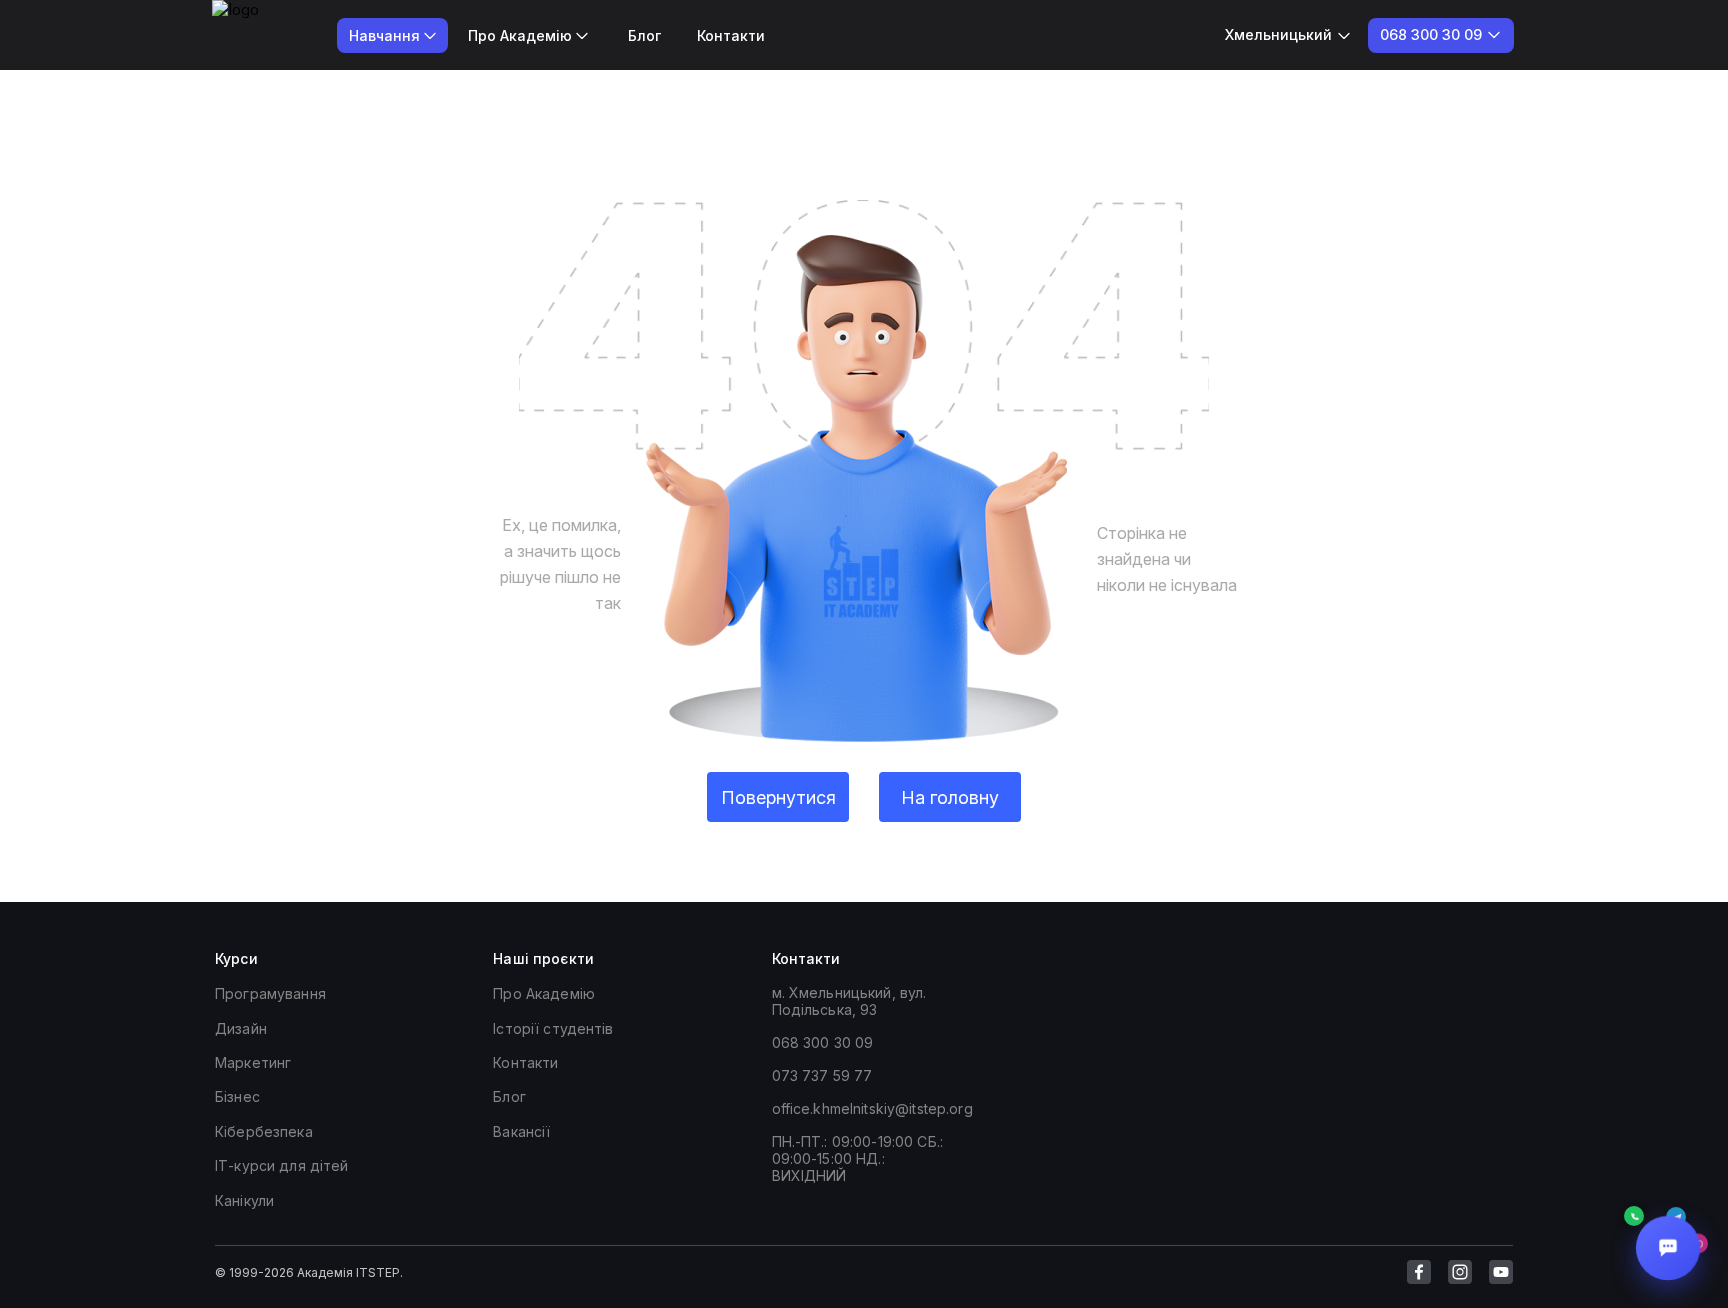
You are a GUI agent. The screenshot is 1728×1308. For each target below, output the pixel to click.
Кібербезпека (264, 1131)
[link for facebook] (1419, 1272)
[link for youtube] (1501, 1272)
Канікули (244, 1200)
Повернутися (778, 797)
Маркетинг (253, 1062)
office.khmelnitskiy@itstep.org (872, 1108)
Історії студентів (553, 1028)
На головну (950, 797)
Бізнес (237, 1096)
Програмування (270, 993)
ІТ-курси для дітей (282, 1165)
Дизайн (241, 1028)
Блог (644, 35)
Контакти (731, 35)
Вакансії (521, 1131)
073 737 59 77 (822, 1075)
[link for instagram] (1460, 1272)
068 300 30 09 (823, 1042)
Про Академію (544, 993)
